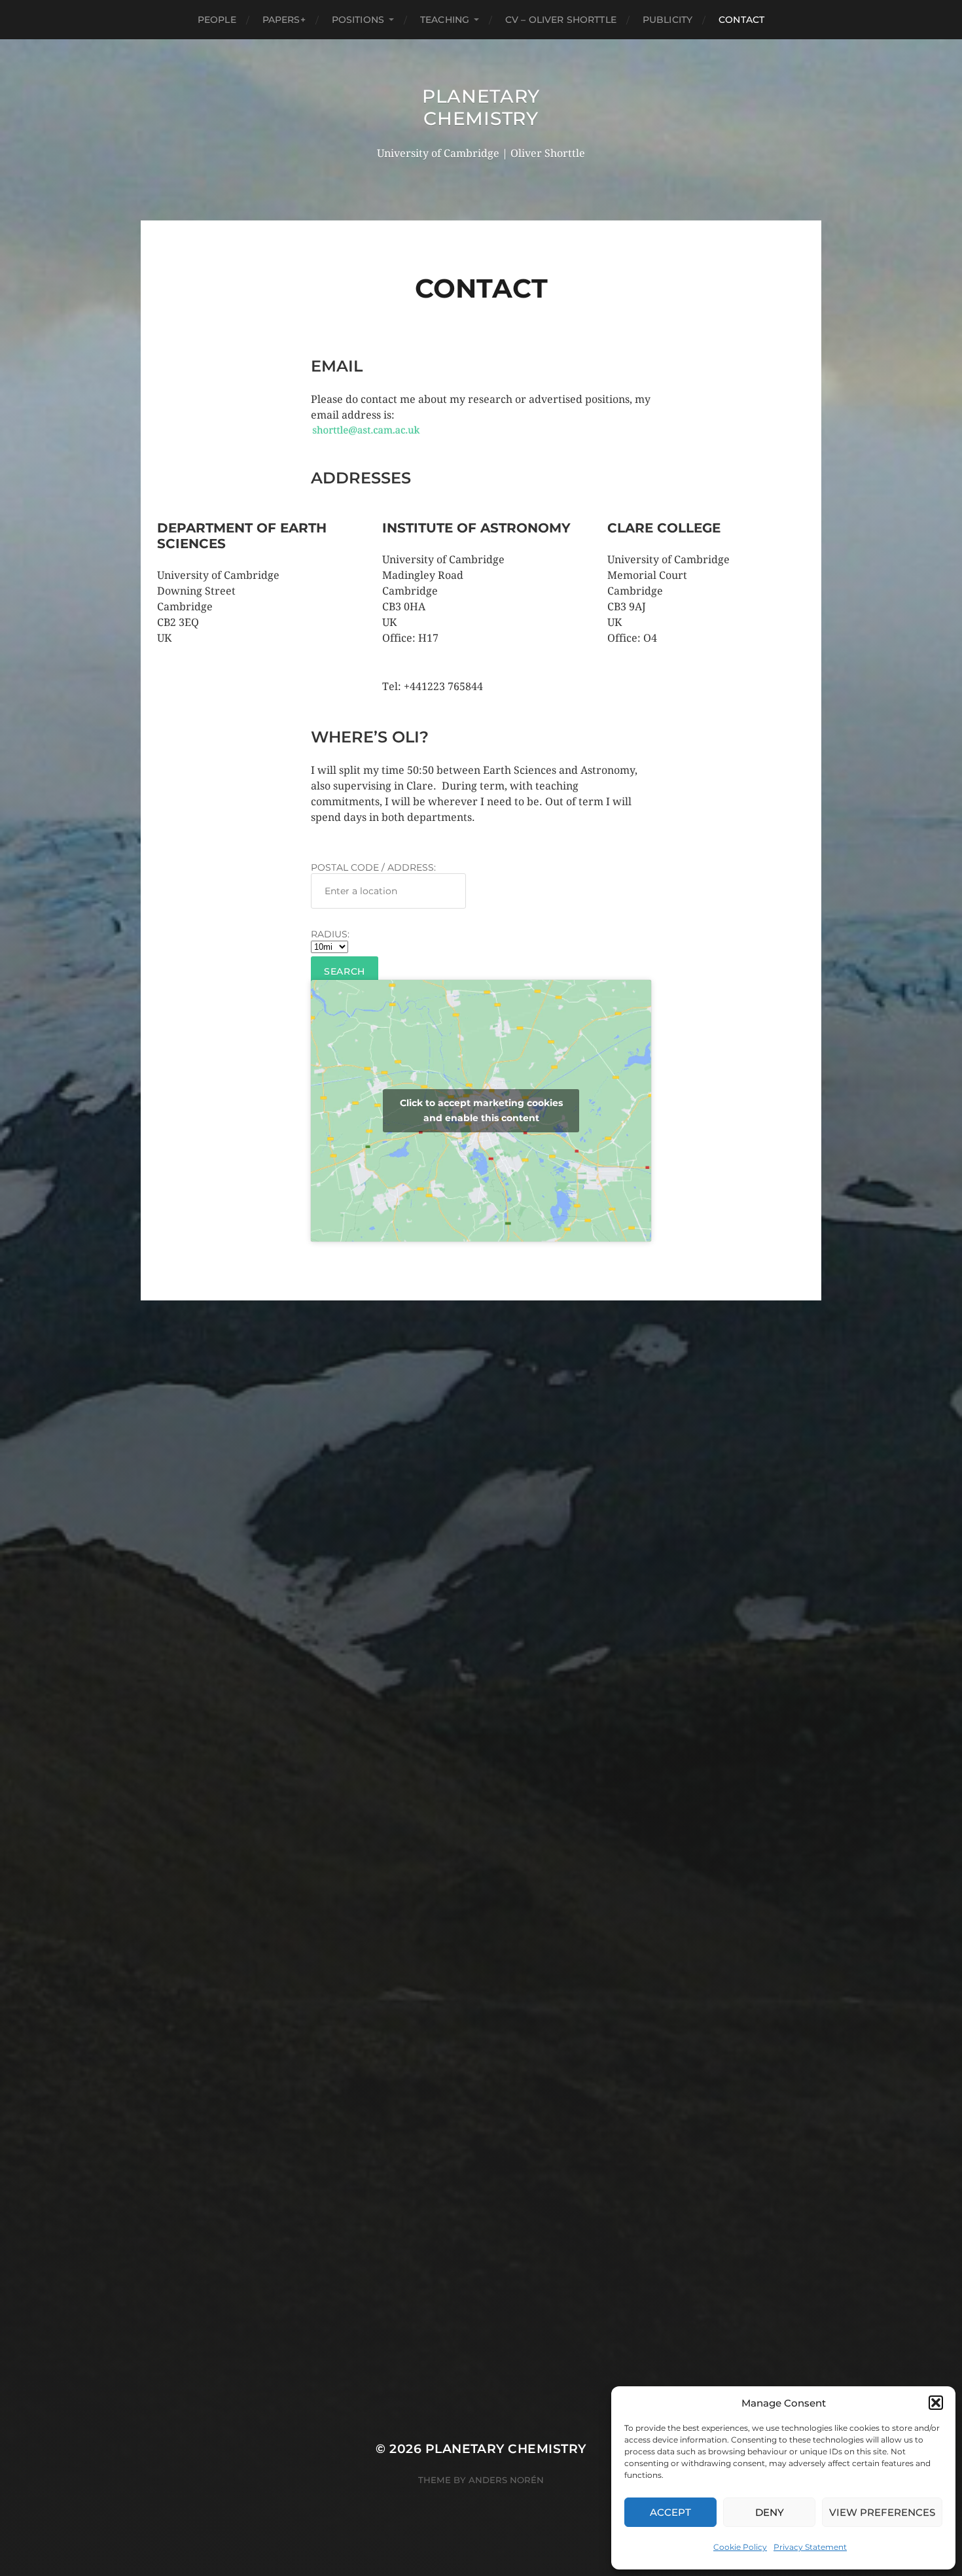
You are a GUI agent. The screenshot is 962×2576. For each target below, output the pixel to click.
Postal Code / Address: (373, 867)
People (217, 20)
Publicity (668, 20)
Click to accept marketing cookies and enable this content (481, 1110)
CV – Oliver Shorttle (561, 20)
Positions (358, 20)
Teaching (445, 20)
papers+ (284, 20)
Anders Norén (506, 2480)
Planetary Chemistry (481, 107)
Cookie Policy (740, 2547)
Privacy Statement (810, 2547)
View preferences (882, 2512)
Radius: (330, 934)
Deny (770, 2512)
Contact (741, 20)
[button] (936, 2403)
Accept (670, 2512)
